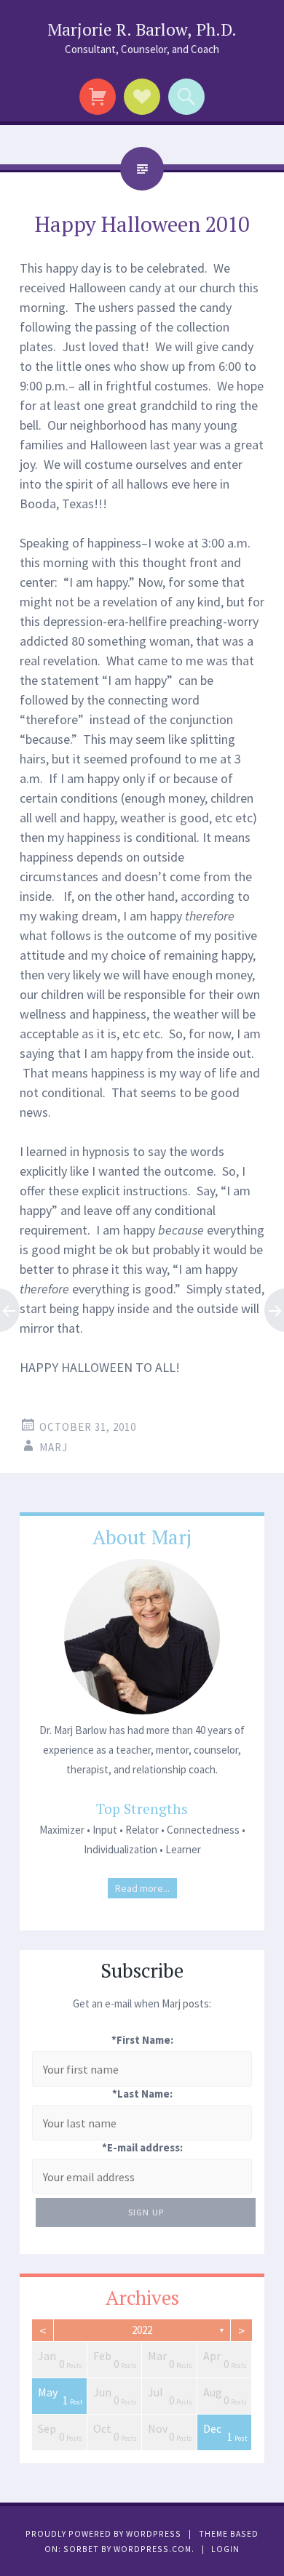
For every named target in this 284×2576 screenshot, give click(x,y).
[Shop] (98, 97)
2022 (142, 2330)
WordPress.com (153, 2549)
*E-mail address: (142, 2147)
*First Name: (142, 2040)
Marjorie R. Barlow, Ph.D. (142, 29)
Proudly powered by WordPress (103, 2533)
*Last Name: (142, 2094)
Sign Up (146, 2212)
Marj (54, 1447)
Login (225, 2549)
